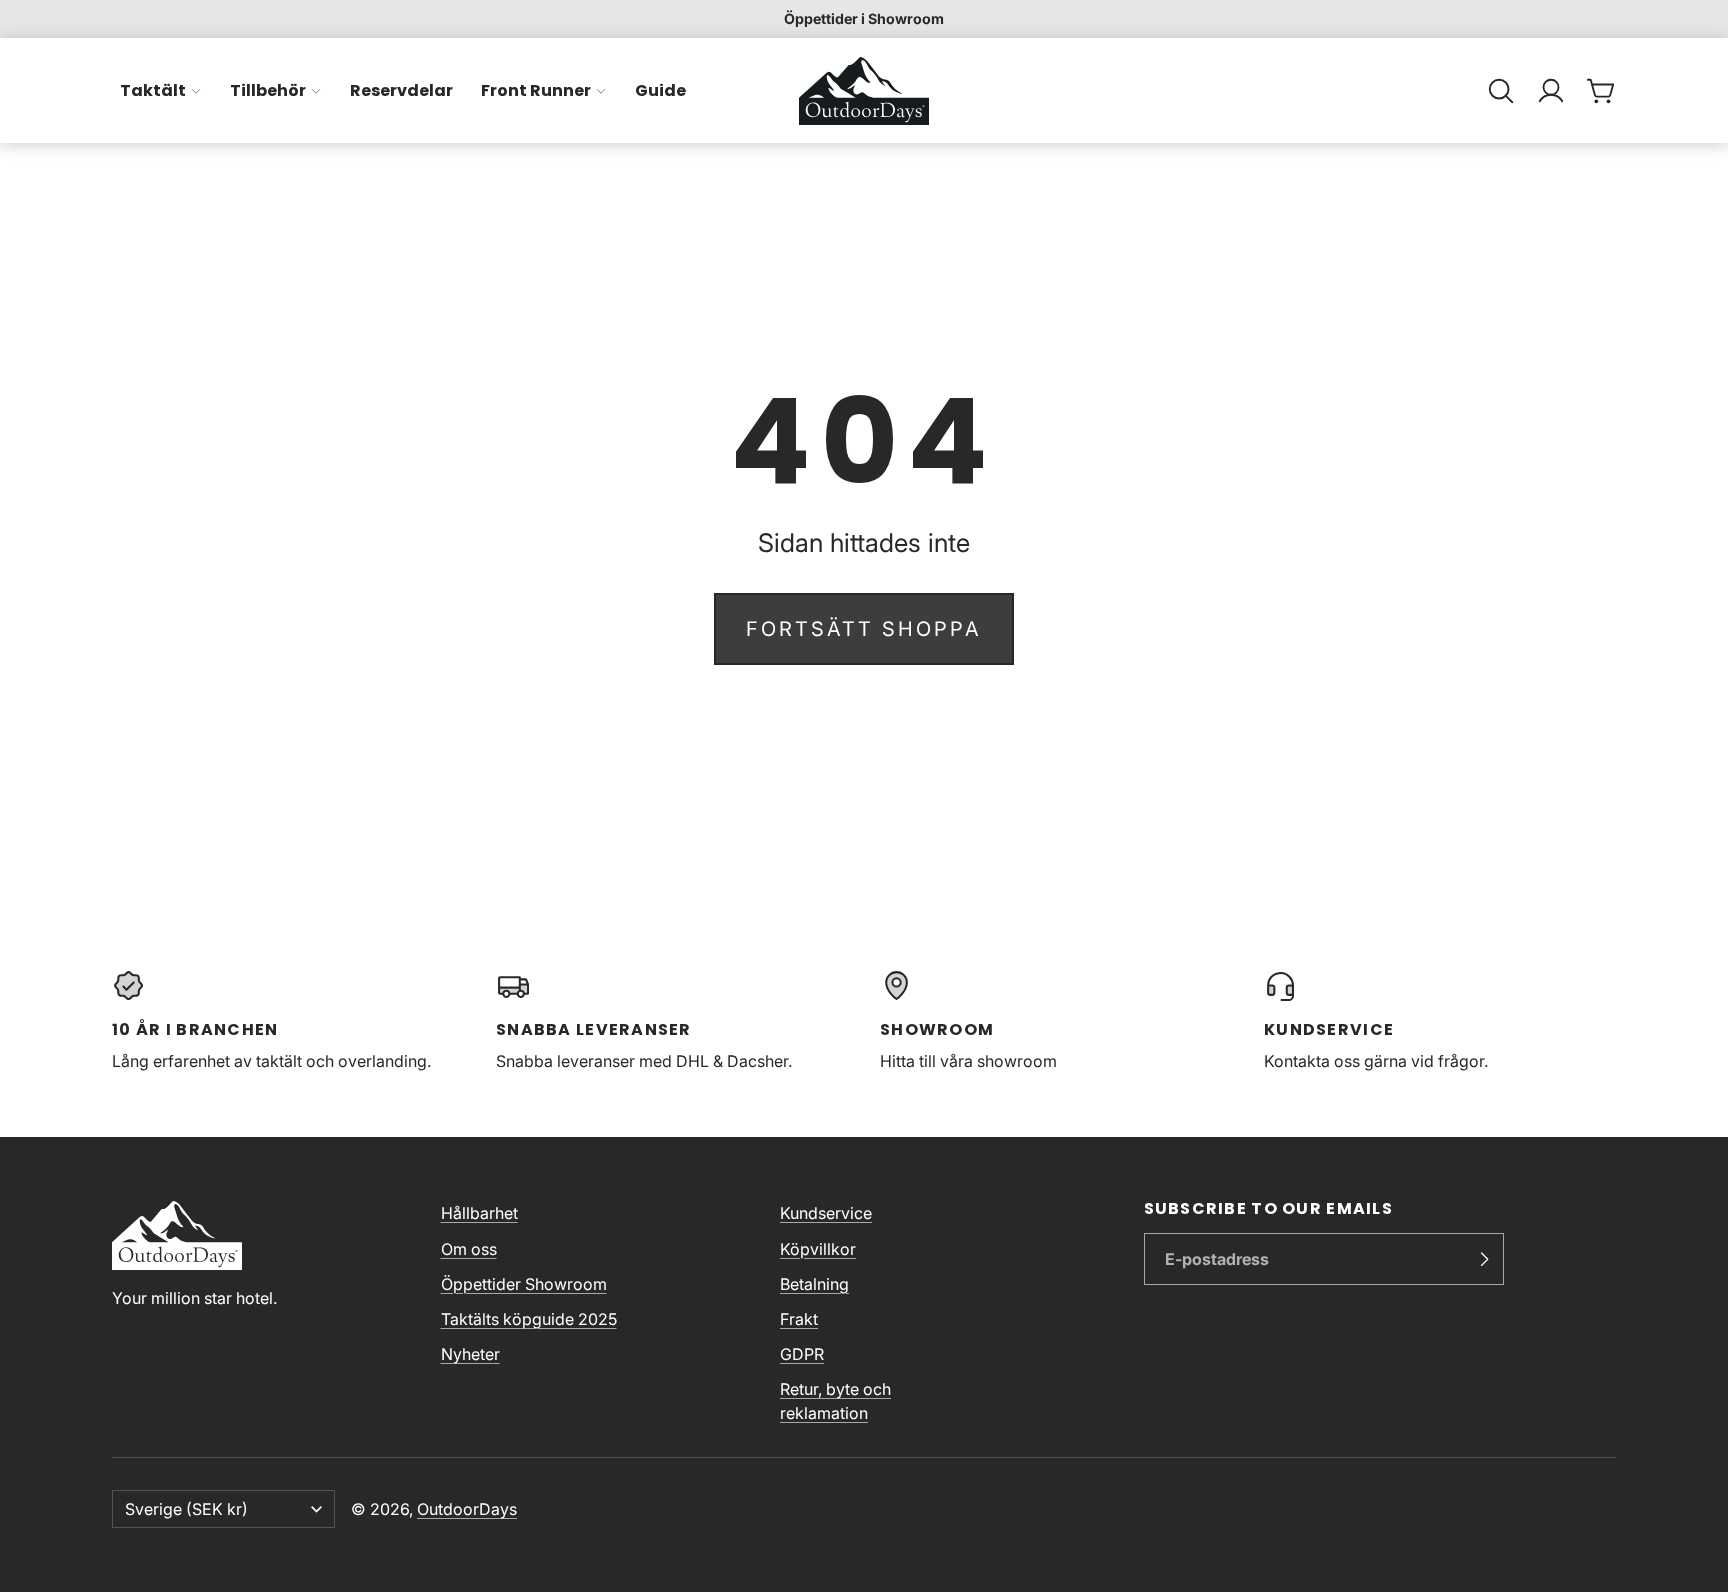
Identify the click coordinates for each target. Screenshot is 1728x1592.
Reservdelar (401, 90)
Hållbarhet (479, 1213)
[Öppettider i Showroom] (864, 19)
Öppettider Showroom (524, 1284)
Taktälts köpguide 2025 (529, 1319)
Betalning (814, 1284)
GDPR (802, 1354)
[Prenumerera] (1484, 1259)
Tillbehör (268, 90)
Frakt (799, 1319)
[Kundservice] (1440, 1021)
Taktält (153, 90)
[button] (1501, 91)
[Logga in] (1551, 91)
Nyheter (470, 1354)
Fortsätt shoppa (864, 629)
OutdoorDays (467, 1509)
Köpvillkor (818, 1249)
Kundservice (826, 1213)
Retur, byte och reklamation (835, 1401)
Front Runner (536, 90)
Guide (660, 90)
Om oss (469, 1249)
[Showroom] (1056, 1021)
